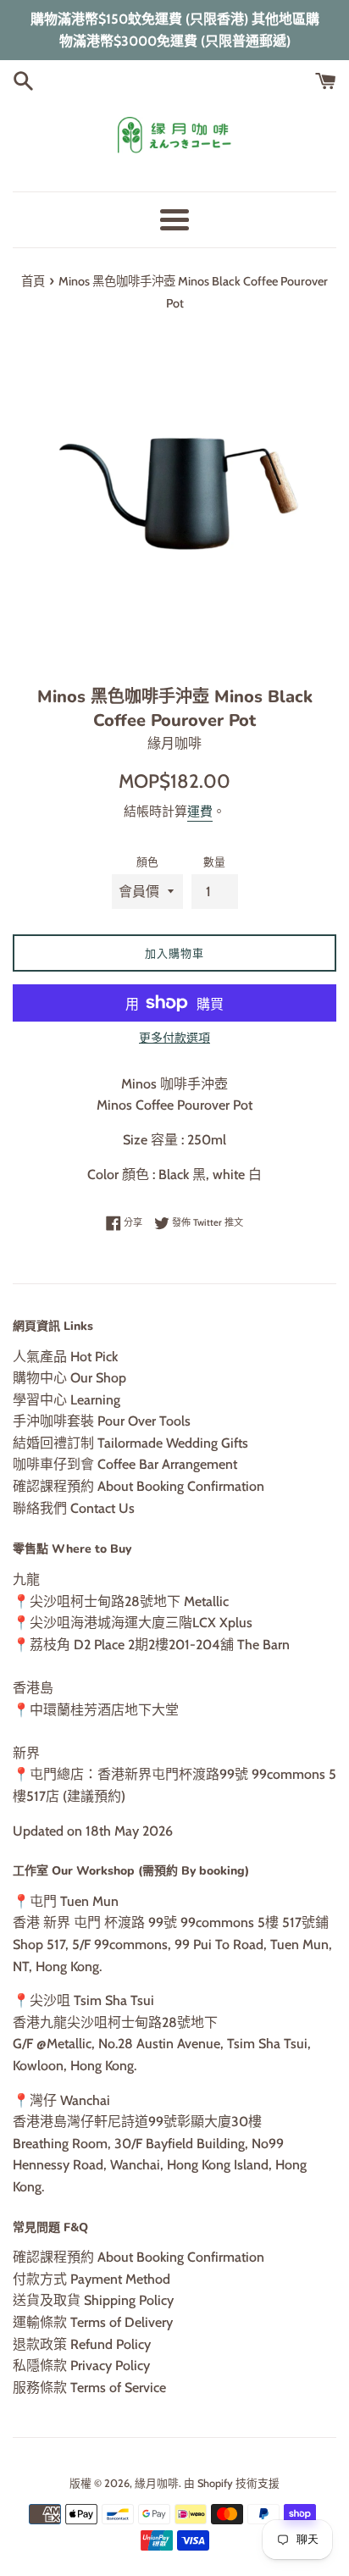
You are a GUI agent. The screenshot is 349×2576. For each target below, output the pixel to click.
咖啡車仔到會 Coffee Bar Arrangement (125, 1464)
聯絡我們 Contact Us (74, 1508)
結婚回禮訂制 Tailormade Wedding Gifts (130, 1443)
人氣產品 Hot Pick (65, 1357)
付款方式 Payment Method (91, 2279)
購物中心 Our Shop (69, 1378)
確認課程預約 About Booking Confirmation (138, 1486)
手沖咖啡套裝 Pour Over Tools (102, 1421)
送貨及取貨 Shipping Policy (93, 2300)
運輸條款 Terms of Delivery (93, 2322)
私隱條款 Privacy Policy (81, 2365)
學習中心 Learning (66, 1400)
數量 (214, 862)
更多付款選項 (174, 1038)
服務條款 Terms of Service (89, 2388)
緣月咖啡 (157, 2483)
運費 (200, 812)
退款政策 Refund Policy (82, 2344)
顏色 (147, 862)
